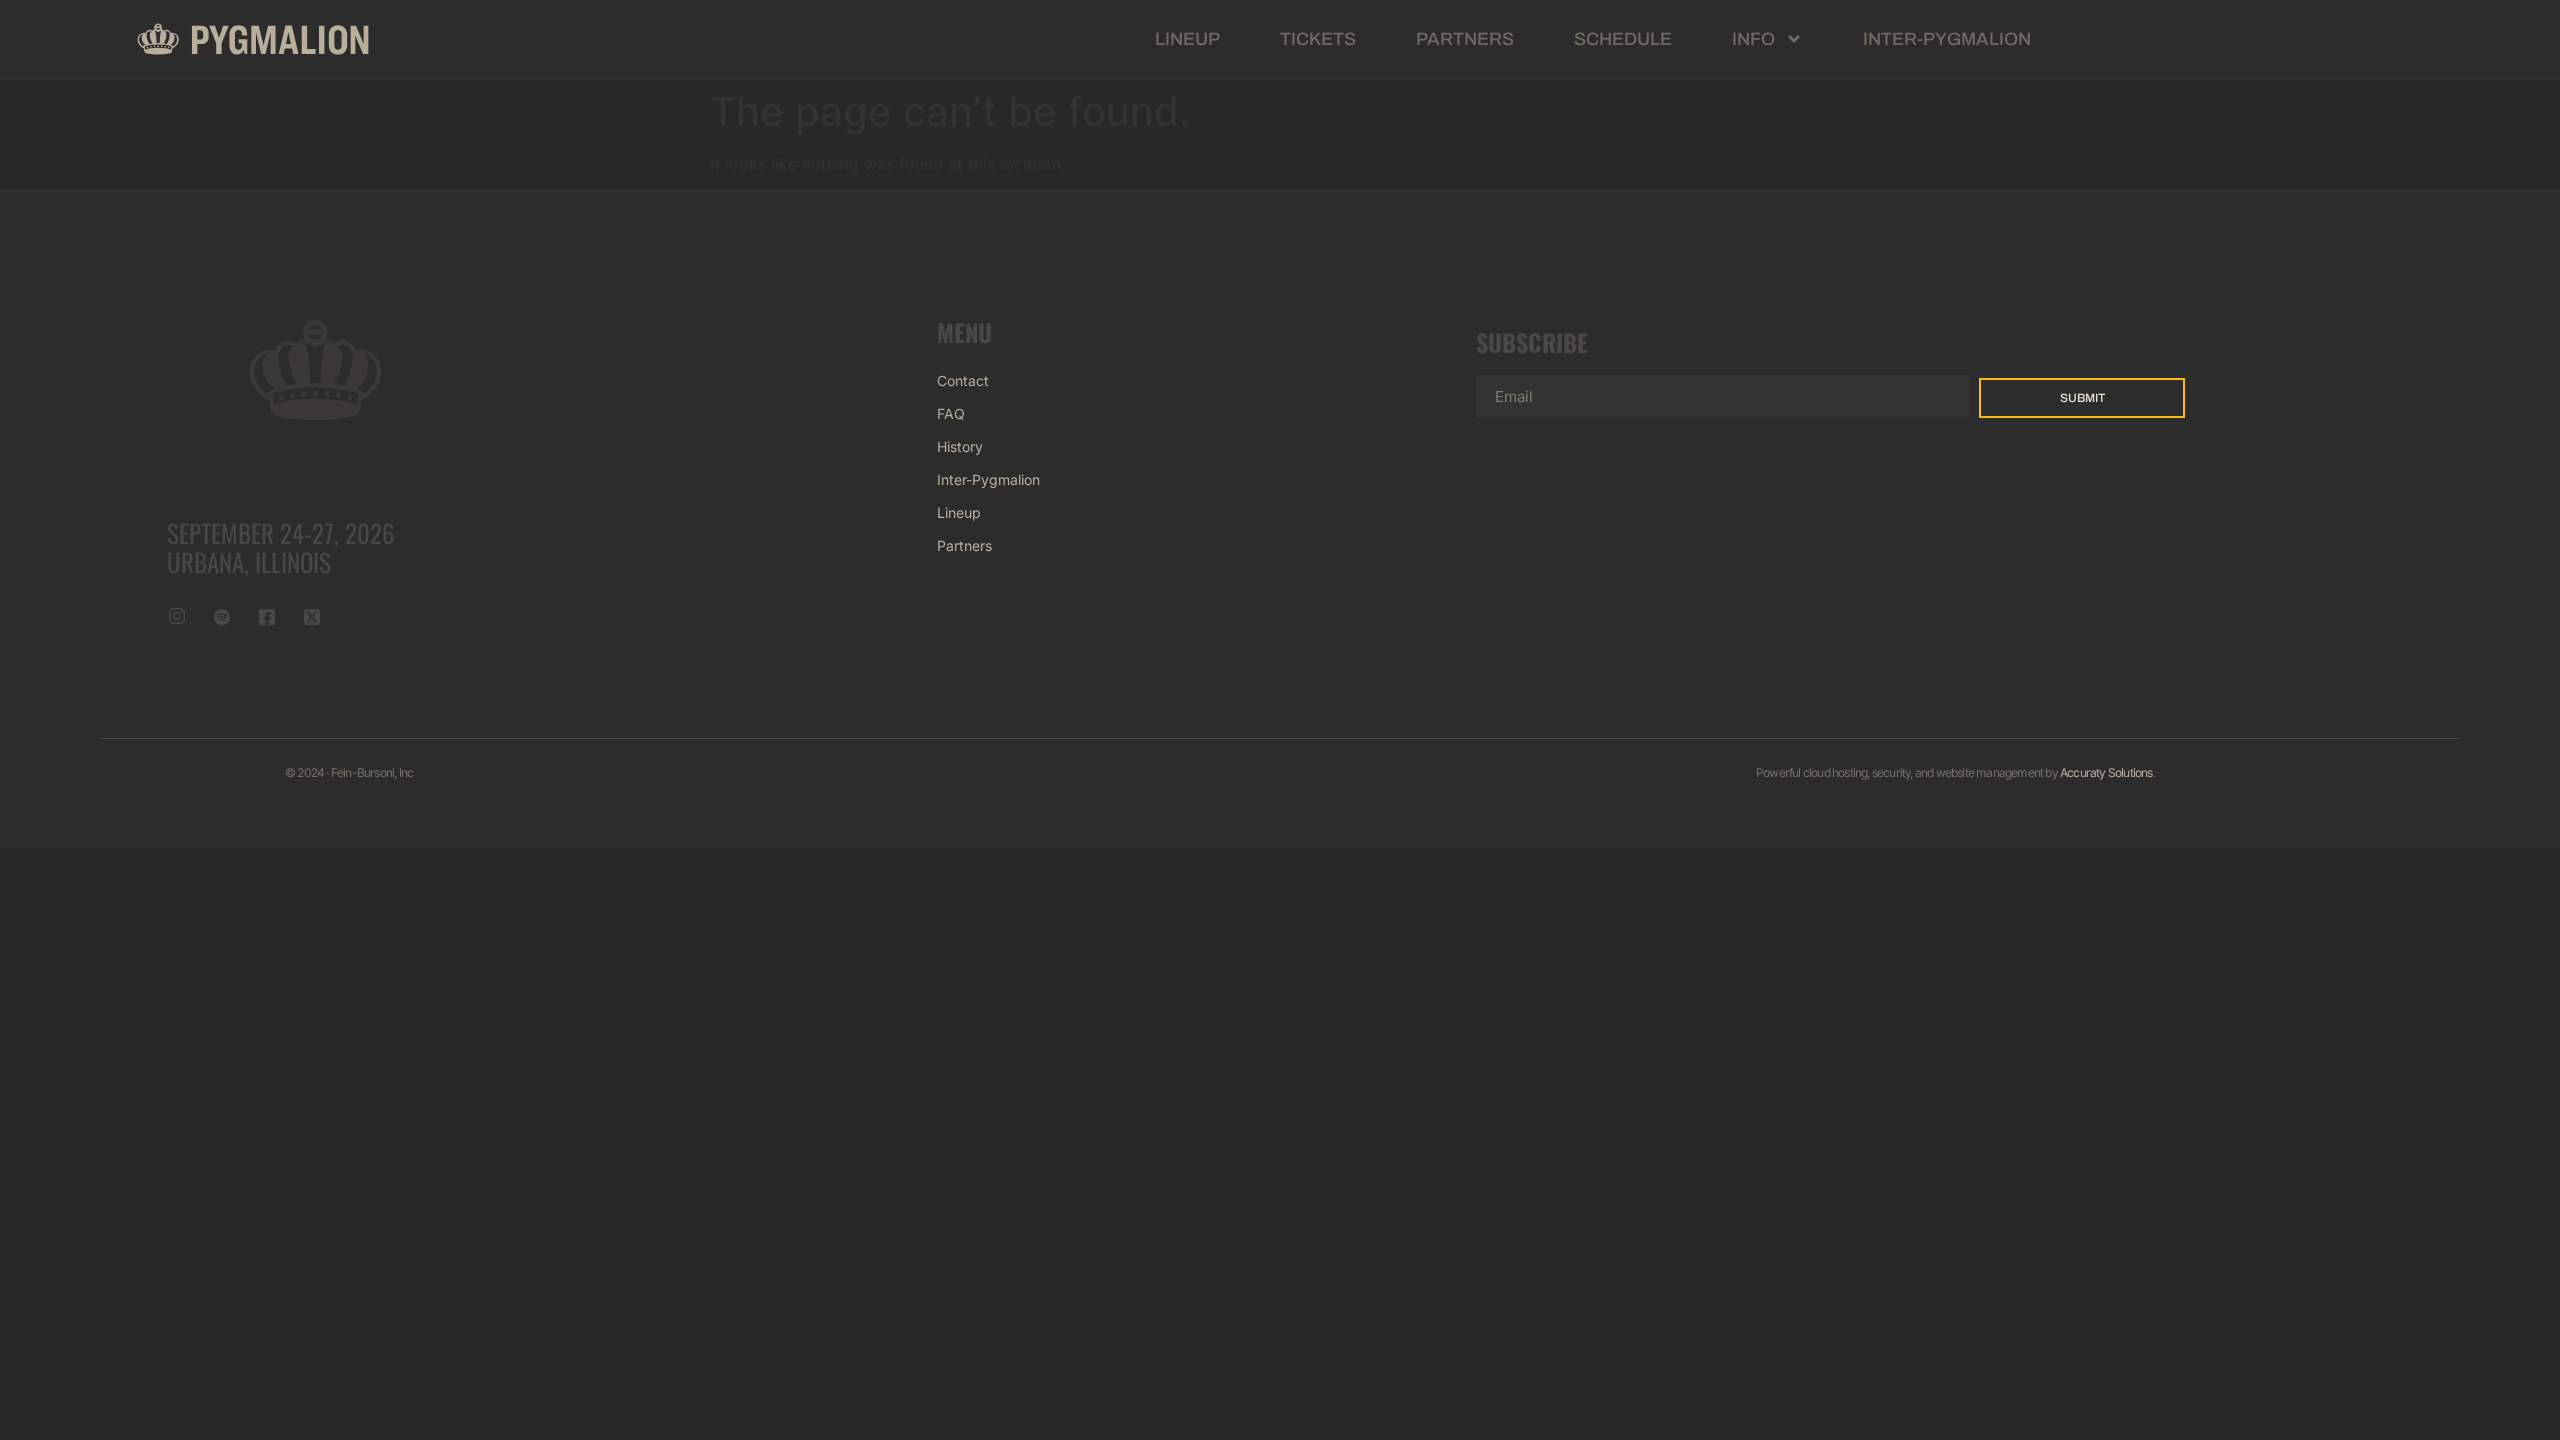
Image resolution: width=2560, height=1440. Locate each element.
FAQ (951, 413)
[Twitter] (312, 616)
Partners (1465, 39)
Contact (963, 380)
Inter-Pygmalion (1947, 39)
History (960, 446)
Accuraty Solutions (2106, 772)
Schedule (1623, 39)
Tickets (1318, 39)
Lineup (1187, 39)
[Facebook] (267, 616)
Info (1753, 39)
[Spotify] (222, 616)
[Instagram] (177, 616)
